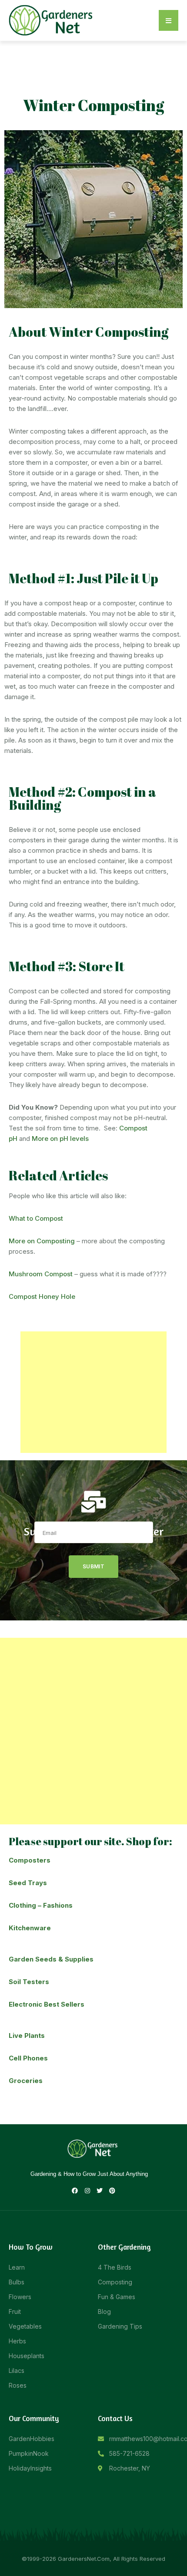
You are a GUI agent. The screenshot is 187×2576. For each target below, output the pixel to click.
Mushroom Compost (41, 1274)
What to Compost (36, 1218)
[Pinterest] (112, 2191)
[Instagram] (87, 2191)
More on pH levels (60, 1138)
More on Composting (42, 1241)
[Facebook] (75, 2191)
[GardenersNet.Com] (52, 20)
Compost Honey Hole (42, 1296)
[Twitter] (100, 2191)
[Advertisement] (93, 1392)
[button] (169, 20)
